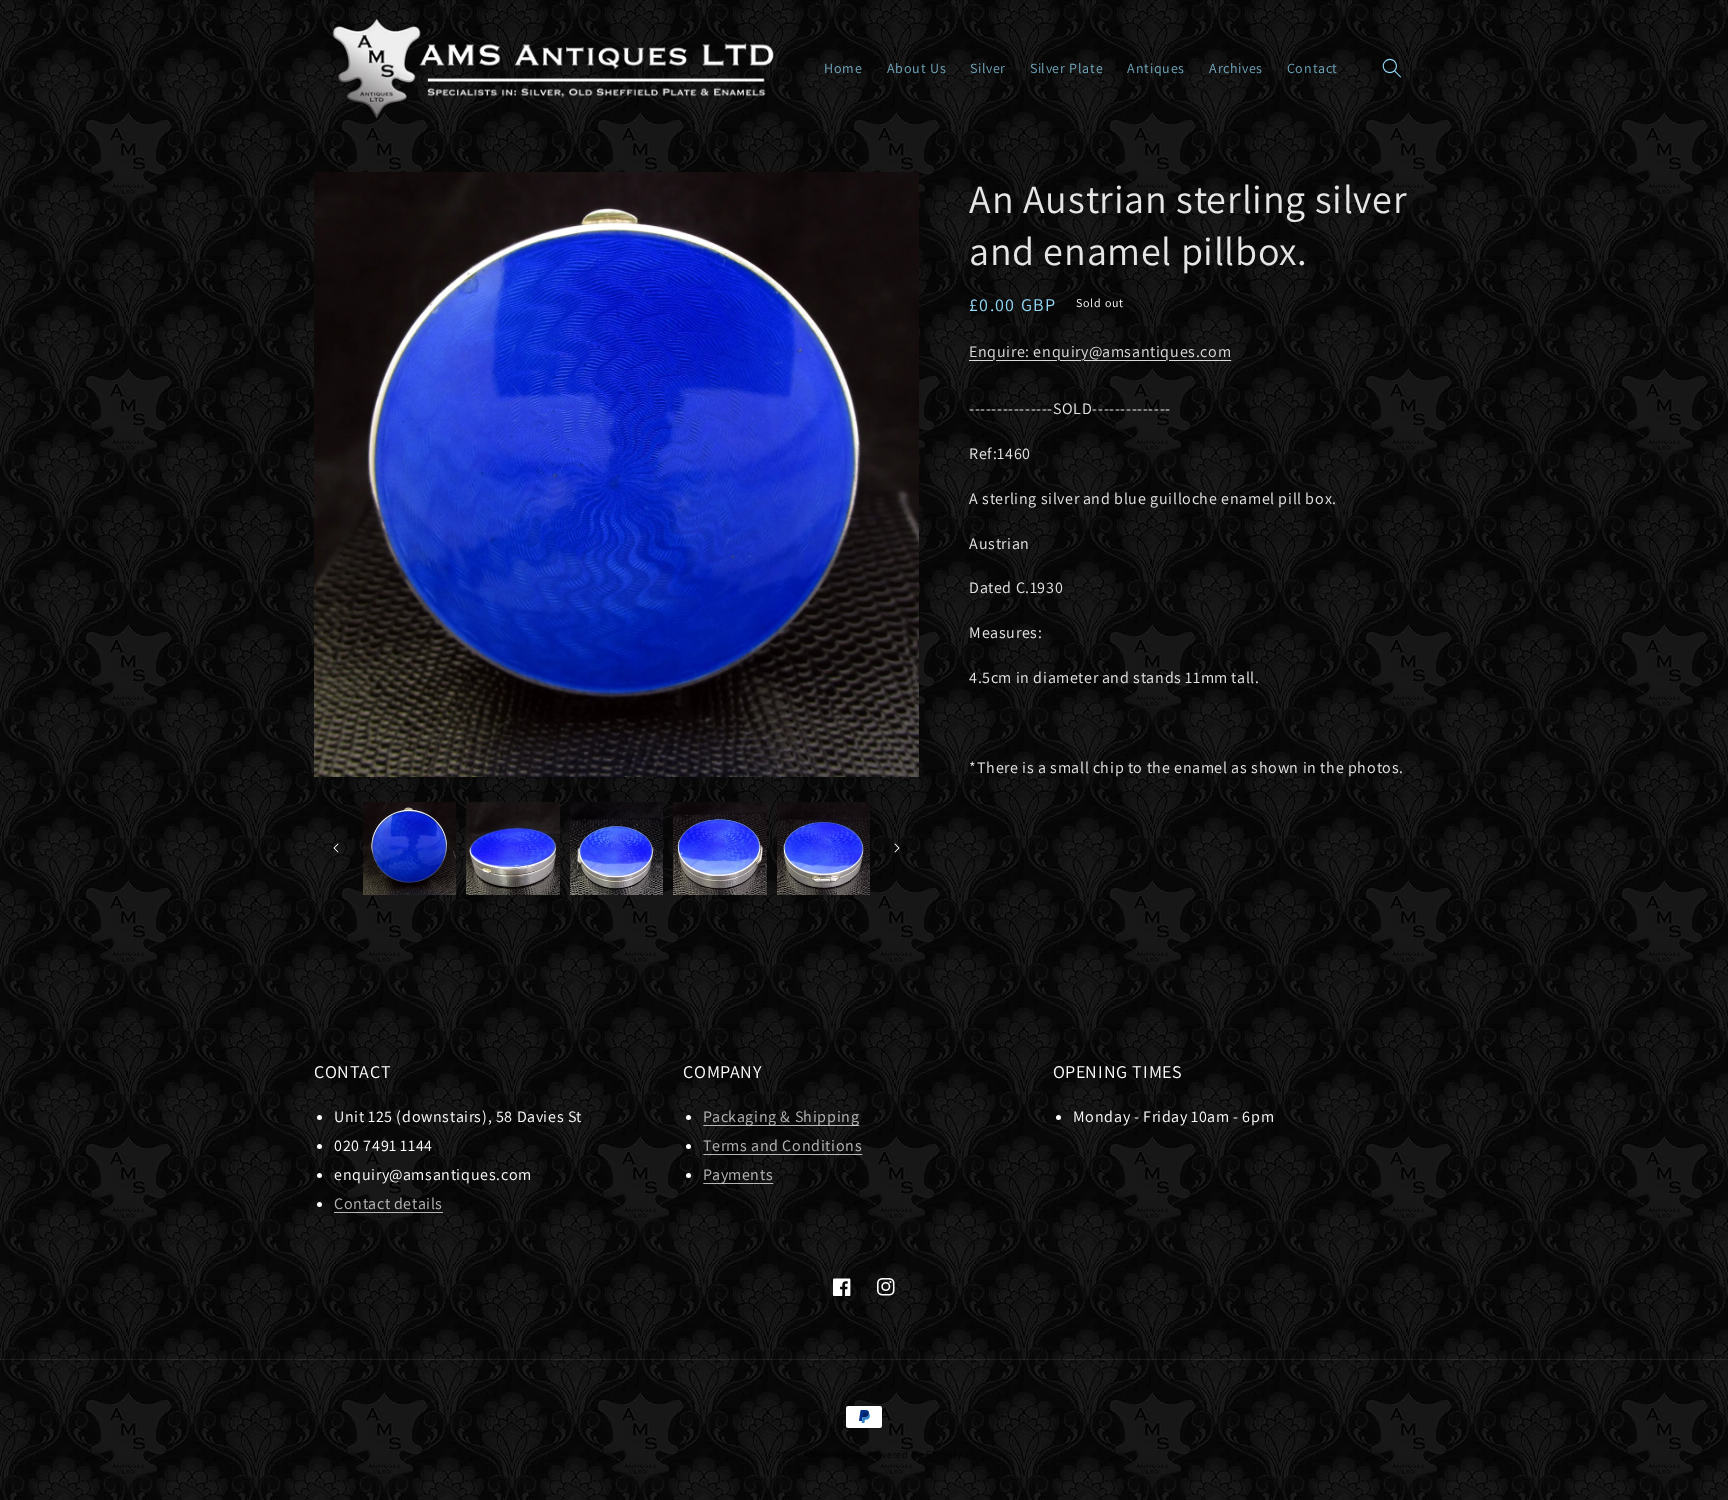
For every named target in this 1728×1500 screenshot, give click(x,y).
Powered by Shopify (915, 1454)
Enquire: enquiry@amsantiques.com (1100, 351)
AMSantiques (834, 1454)
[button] (1392, 68)
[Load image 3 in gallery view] (616, 848)
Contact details (388, 1203)
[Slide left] (336, 848)
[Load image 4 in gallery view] (719, 848)
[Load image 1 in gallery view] (409, 848)
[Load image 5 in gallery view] (823, 848)
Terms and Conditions (782, 1145)
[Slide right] (897, 848)
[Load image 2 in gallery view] (512, 848)
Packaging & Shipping (781, 1116)
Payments (738, 1174)
